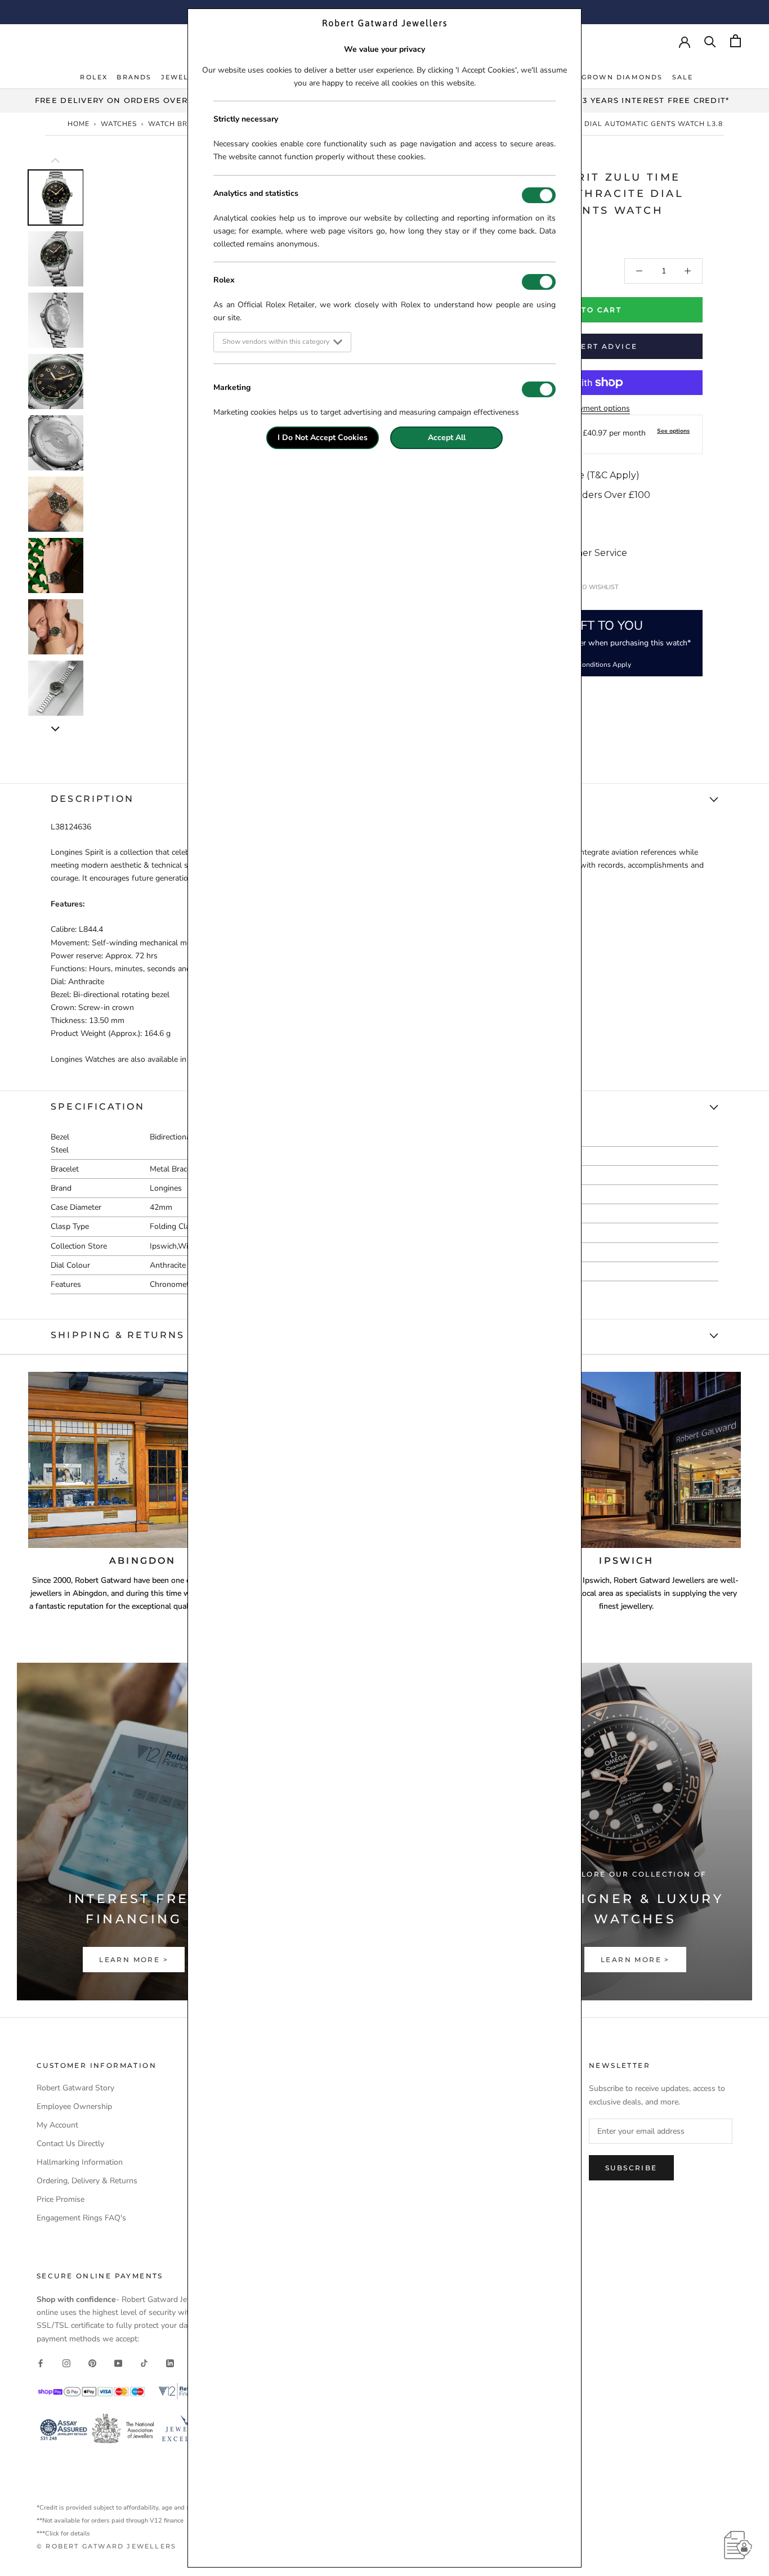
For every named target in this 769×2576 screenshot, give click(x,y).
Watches (119, 124)
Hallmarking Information (80, 2162)
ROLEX (94, 77)
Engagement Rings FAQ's (81, 2218)
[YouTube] (118, 2363)
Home (79, 124)
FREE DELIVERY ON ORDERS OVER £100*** (128, 100)
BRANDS (134, 77)
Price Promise (61, 2199)
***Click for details (63, 2534)
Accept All (447, 437)
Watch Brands (178, 124)
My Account (57, 2125)
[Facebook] (41, 2363)
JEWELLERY (186, 77)
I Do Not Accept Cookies (323, 437)
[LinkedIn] (170, 2363)
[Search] (710, 41)
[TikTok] (144, 2363)
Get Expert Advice (590, 346)
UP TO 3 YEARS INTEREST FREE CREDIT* (641, 100)
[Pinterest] (92, 2363)
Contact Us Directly (70, 2144)
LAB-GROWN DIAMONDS (612, 77)
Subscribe (631, 2168)
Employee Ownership (74, 2106)
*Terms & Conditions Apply (590, 665)
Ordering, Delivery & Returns (87, 2181)
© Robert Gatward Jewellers (106, 2546)
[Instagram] (66, 2363)
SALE (683, 77)
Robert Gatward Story (75, 2088)
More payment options (590, 408)
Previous (19, 315)
